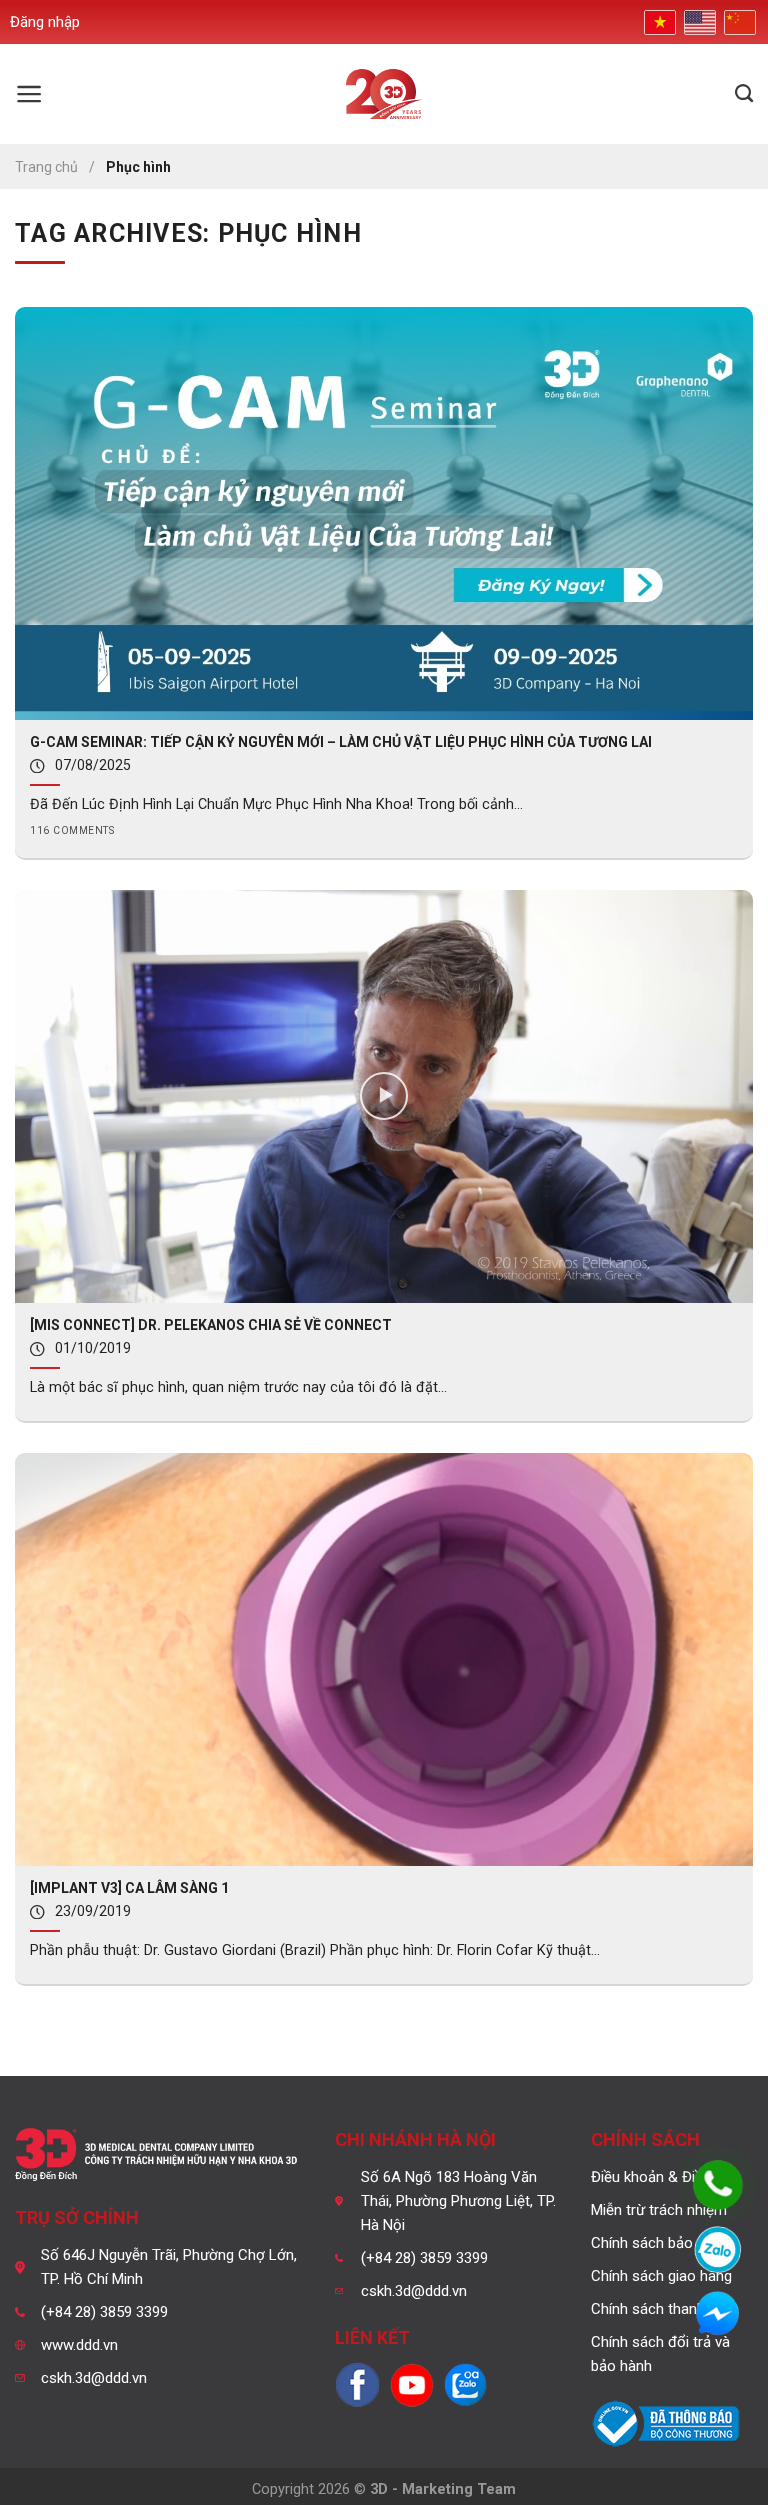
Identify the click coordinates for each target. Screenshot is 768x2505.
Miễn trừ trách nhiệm (659, 2210)
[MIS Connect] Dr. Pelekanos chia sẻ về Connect (211, 1325)
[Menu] (29, 94)
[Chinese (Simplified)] (738, 22)
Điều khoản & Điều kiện (666, 2177)
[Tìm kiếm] (744, 94)
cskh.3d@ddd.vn (94, 2378)
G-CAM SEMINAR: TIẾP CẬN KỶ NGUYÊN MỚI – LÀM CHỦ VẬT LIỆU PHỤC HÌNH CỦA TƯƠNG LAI (341, 742)
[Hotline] (718, 2185)
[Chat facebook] (718, 2315)
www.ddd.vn (79, 2345)
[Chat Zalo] (718, 2250)
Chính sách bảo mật (657, 2243)
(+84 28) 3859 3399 (104, 2312)
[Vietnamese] (658, 21)
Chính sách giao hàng (661, 2276)
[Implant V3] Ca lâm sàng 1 (129, 1888)
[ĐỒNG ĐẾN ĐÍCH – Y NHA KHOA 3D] (384, 94)
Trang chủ (46, 167)
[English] (698, 22)
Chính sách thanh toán (665, 2309)
